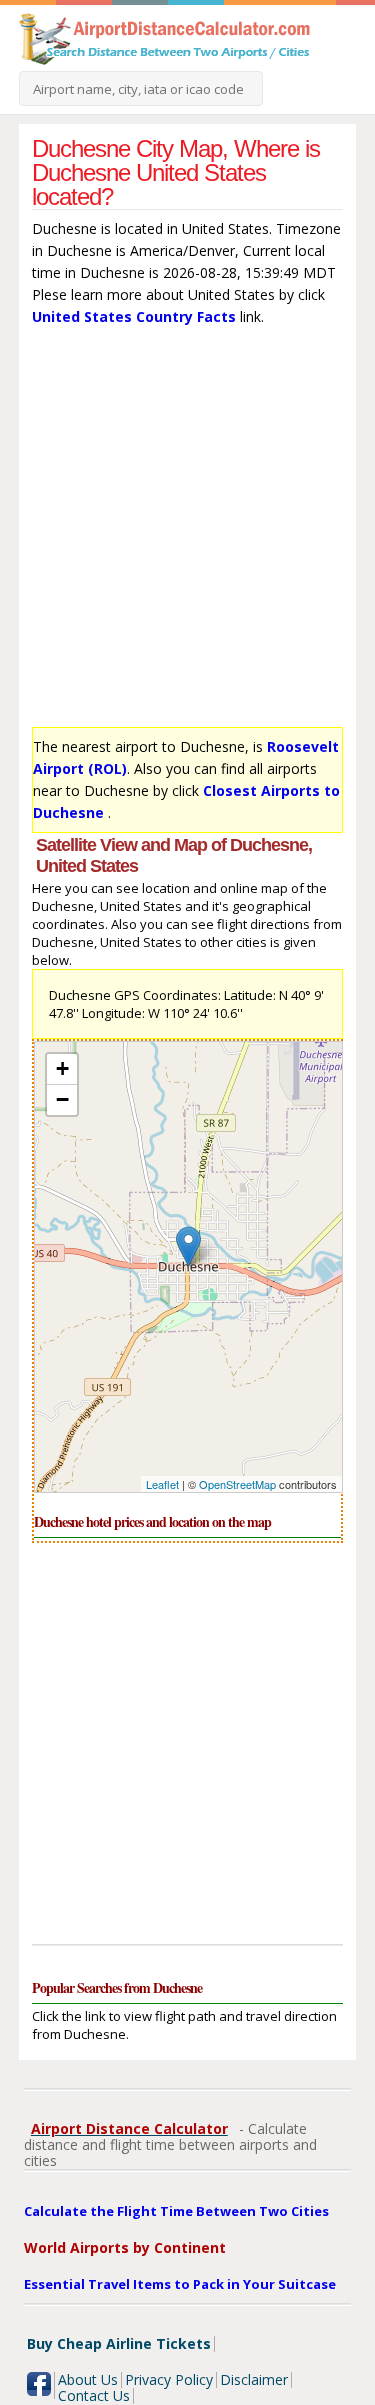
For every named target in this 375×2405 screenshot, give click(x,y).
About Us (88, 2379)
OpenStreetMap (237, 1484)
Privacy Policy (169, 2379)
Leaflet (162, 1484)
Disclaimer (254, 2379)
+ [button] (62, 1068)
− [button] (62, 1099)
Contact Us (94, 2395)
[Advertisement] (187, 531)
